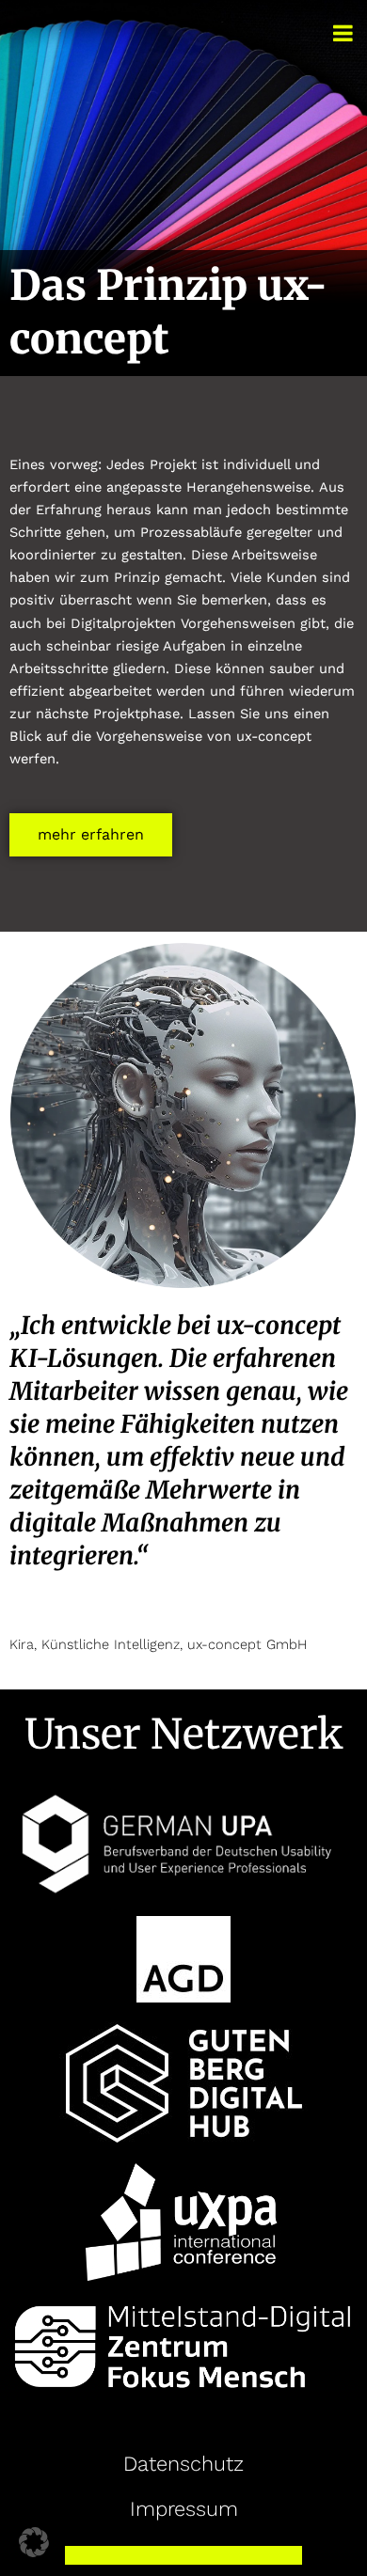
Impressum (184, 2509)
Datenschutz (183, 2464)
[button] (34, 2542)
